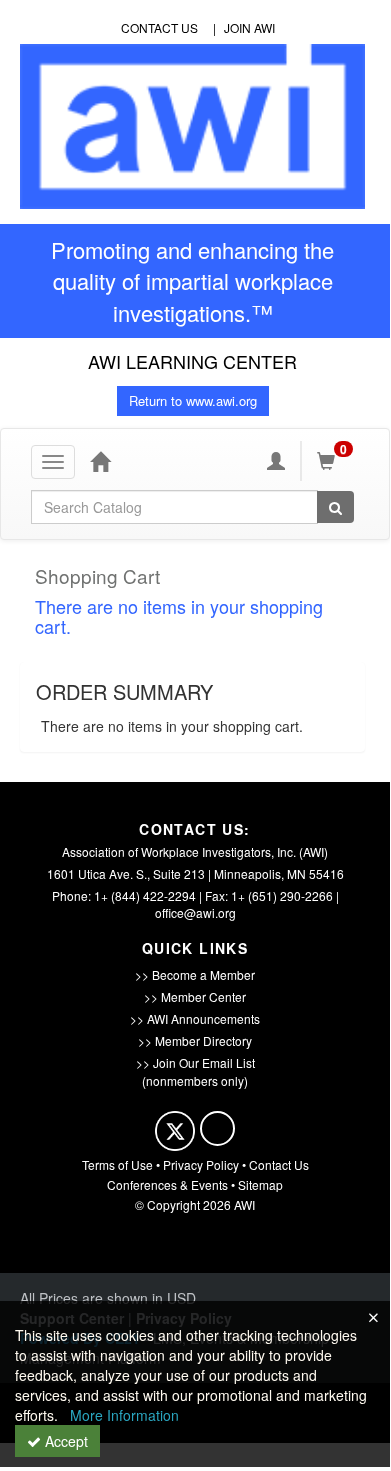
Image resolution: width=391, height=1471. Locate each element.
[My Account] (276, 461)
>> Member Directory (195, 1040)
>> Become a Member (195, 974)
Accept (64, 1441)
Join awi (249, 27)
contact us (159, 27)
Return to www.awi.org (193, 400)
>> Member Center (195, 996)
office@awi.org (195, 912)
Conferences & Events (167, 1184)
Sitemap (260, 1184)
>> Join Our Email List (195, 1062)
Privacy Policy (201, 1164)
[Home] (100, 461)
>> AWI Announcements (195, 1018)
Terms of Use (117, 1164)
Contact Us (279, 1164)
